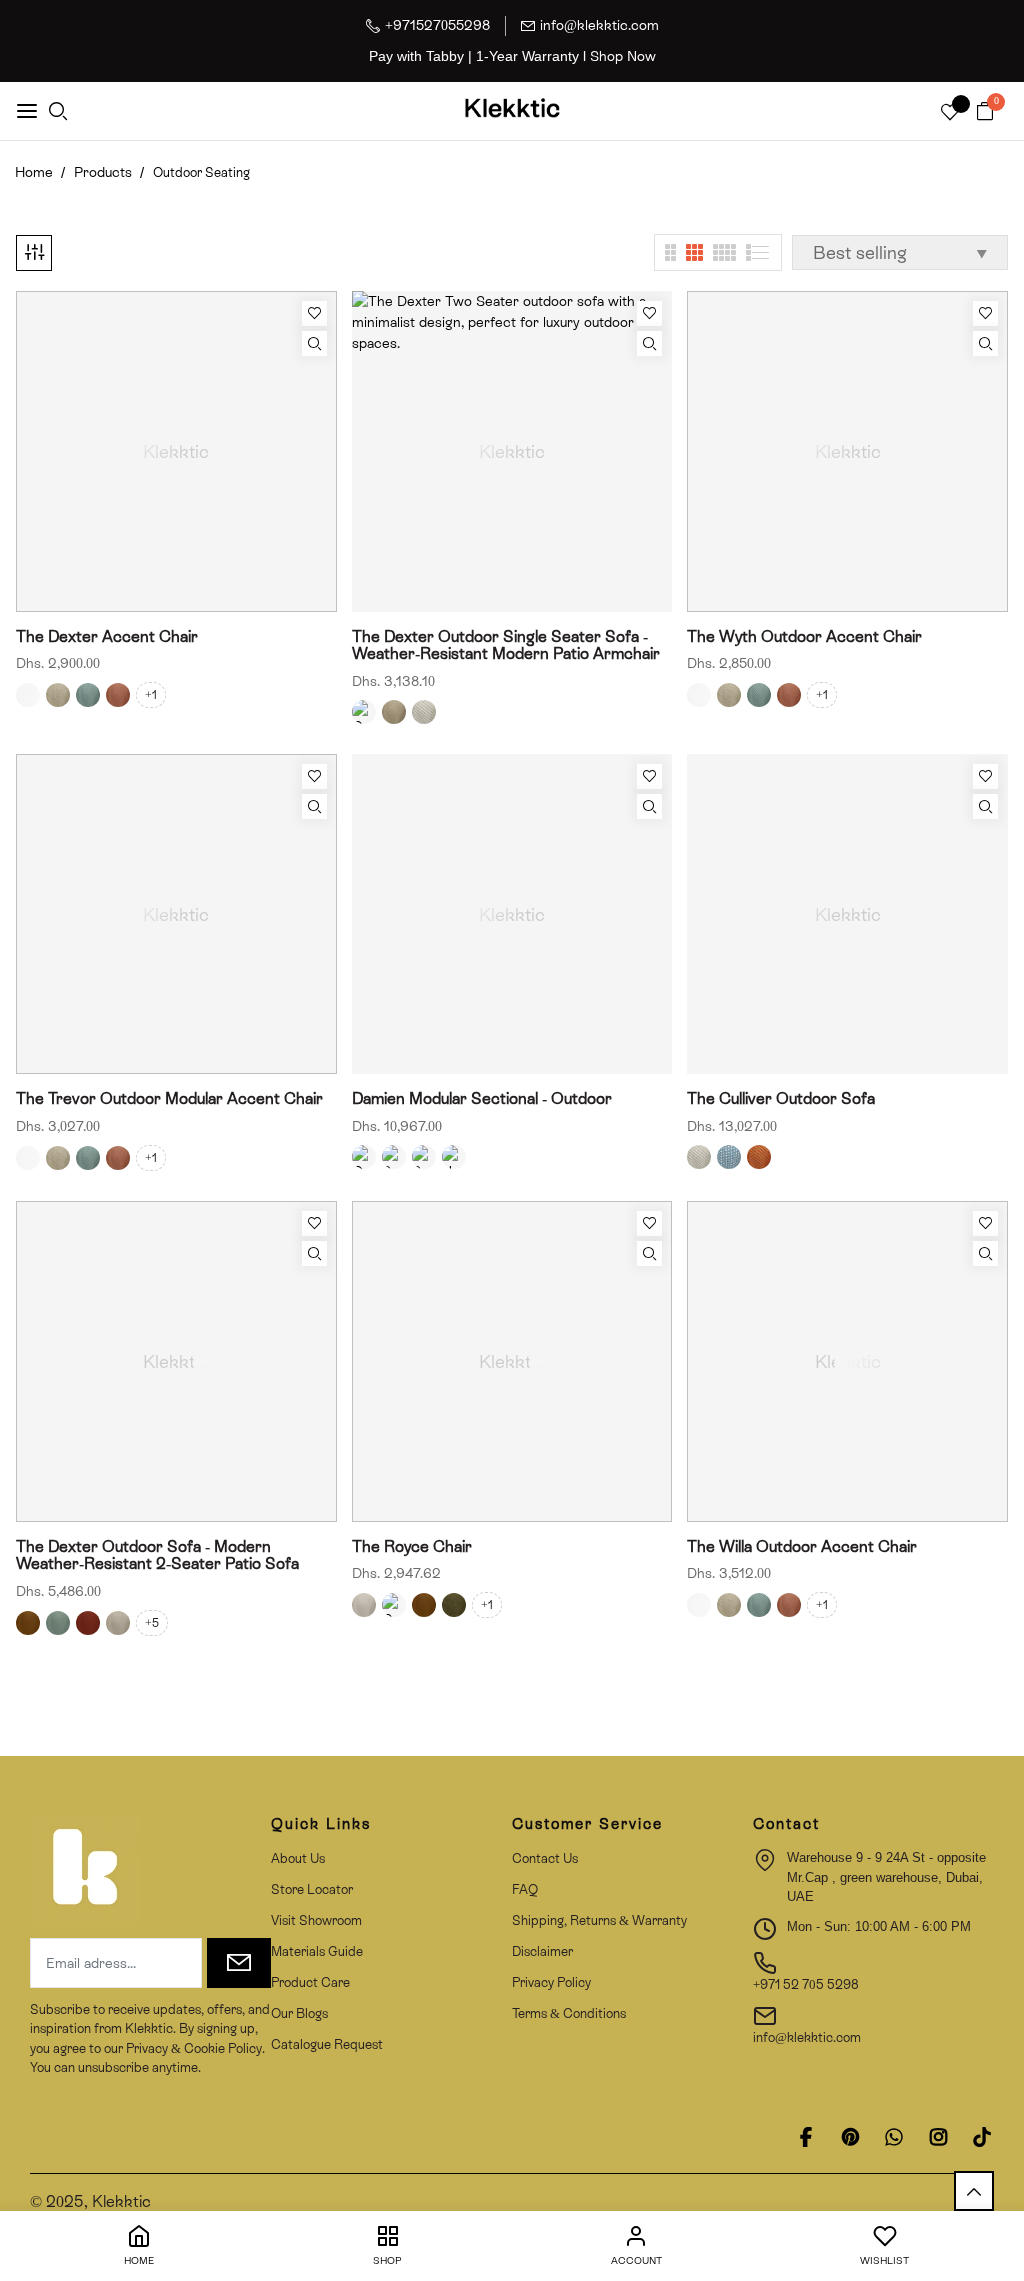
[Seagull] (58, 1623)
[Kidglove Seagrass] (394, 712)
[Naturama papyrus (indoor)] (454, 1157)
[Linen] (118, 1623)
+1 (151, 695)
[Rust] (88, 1623)
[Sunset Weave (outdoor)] (424, 1157)
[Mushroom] (58, 695)
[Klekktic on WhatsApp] (894, 2137)
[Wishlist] (314, 313)
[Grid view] (670, 252)
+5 (152, 1623)
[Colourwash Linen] (364, 712)
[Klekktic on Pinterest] (850, 2137)
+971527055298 (437, 25)
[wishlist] (950, 113)
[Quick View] (314, 343)
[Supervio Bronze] (424, 1605)
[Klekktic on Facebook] (806, 2137)
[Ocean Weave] (729, 1157)
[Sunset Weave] (759, 1157)
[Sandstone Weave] (424, 712)
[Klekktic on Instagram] (938, 2137)
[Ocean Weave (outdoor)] (364, 1157)
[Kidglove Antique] (364, 1605)
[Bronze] (28, 1623)
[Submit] (239, 1963)
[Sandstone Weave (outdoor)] (394, 1157)
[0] (985, 112)
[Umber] (118, 695)
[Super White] (28, 695)
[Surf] (88, 695)
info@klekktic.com (599, 25)
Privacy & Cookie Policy (192, 2048)
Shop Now (623, 56)
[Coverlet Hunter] (454, 1605)
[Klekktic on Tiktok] (982, 2137)
